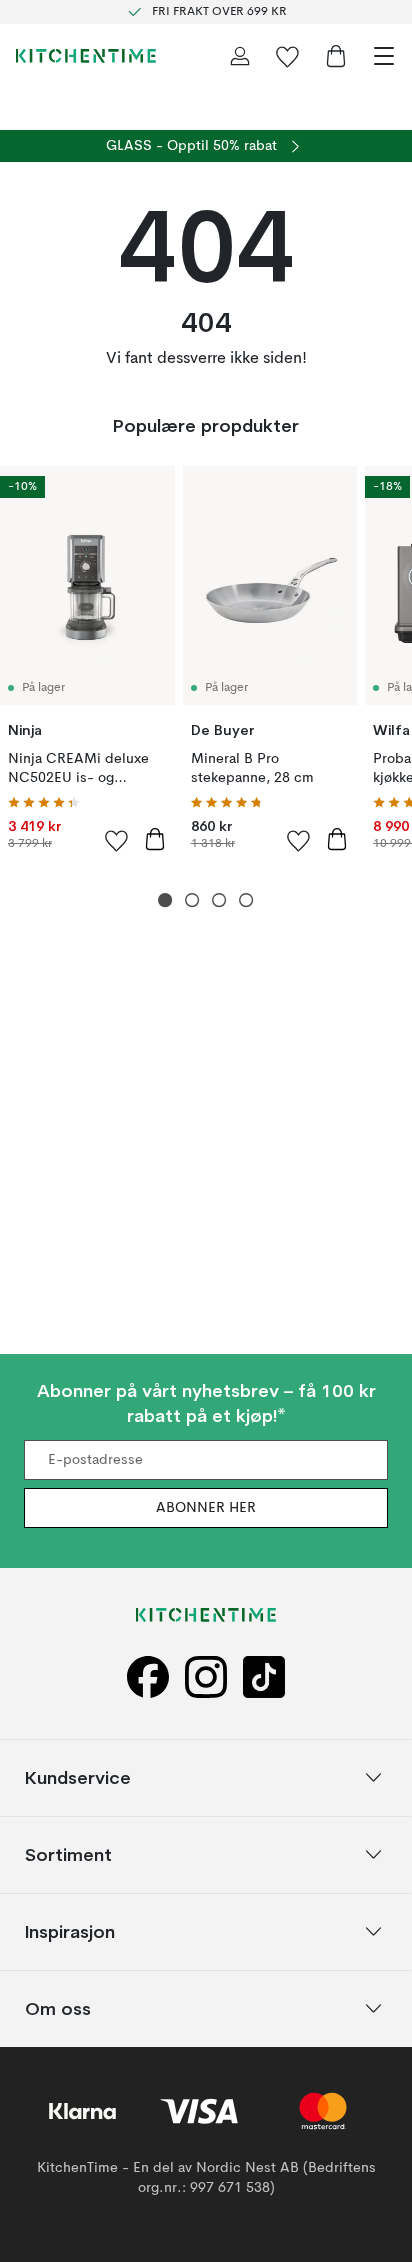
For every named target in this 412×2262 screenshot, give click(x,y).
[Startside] (86, 56)
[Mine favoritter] (288, 56)
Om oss (58, 2007)
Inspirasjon (70, 1930)
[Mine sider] (240, 56)
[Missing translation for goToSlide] (192, 900)
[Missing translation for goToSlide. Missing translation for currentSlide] (165, 900)
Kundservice (78, 1776)
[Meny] (384, 56)
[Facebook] (148, 1676)
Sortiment (68, 1853)
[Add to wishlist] (117, 840)
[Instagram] (206, 1676)
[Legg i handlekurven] (155, 839)
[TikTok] (264, 1676)
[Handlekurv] (336, 56)
